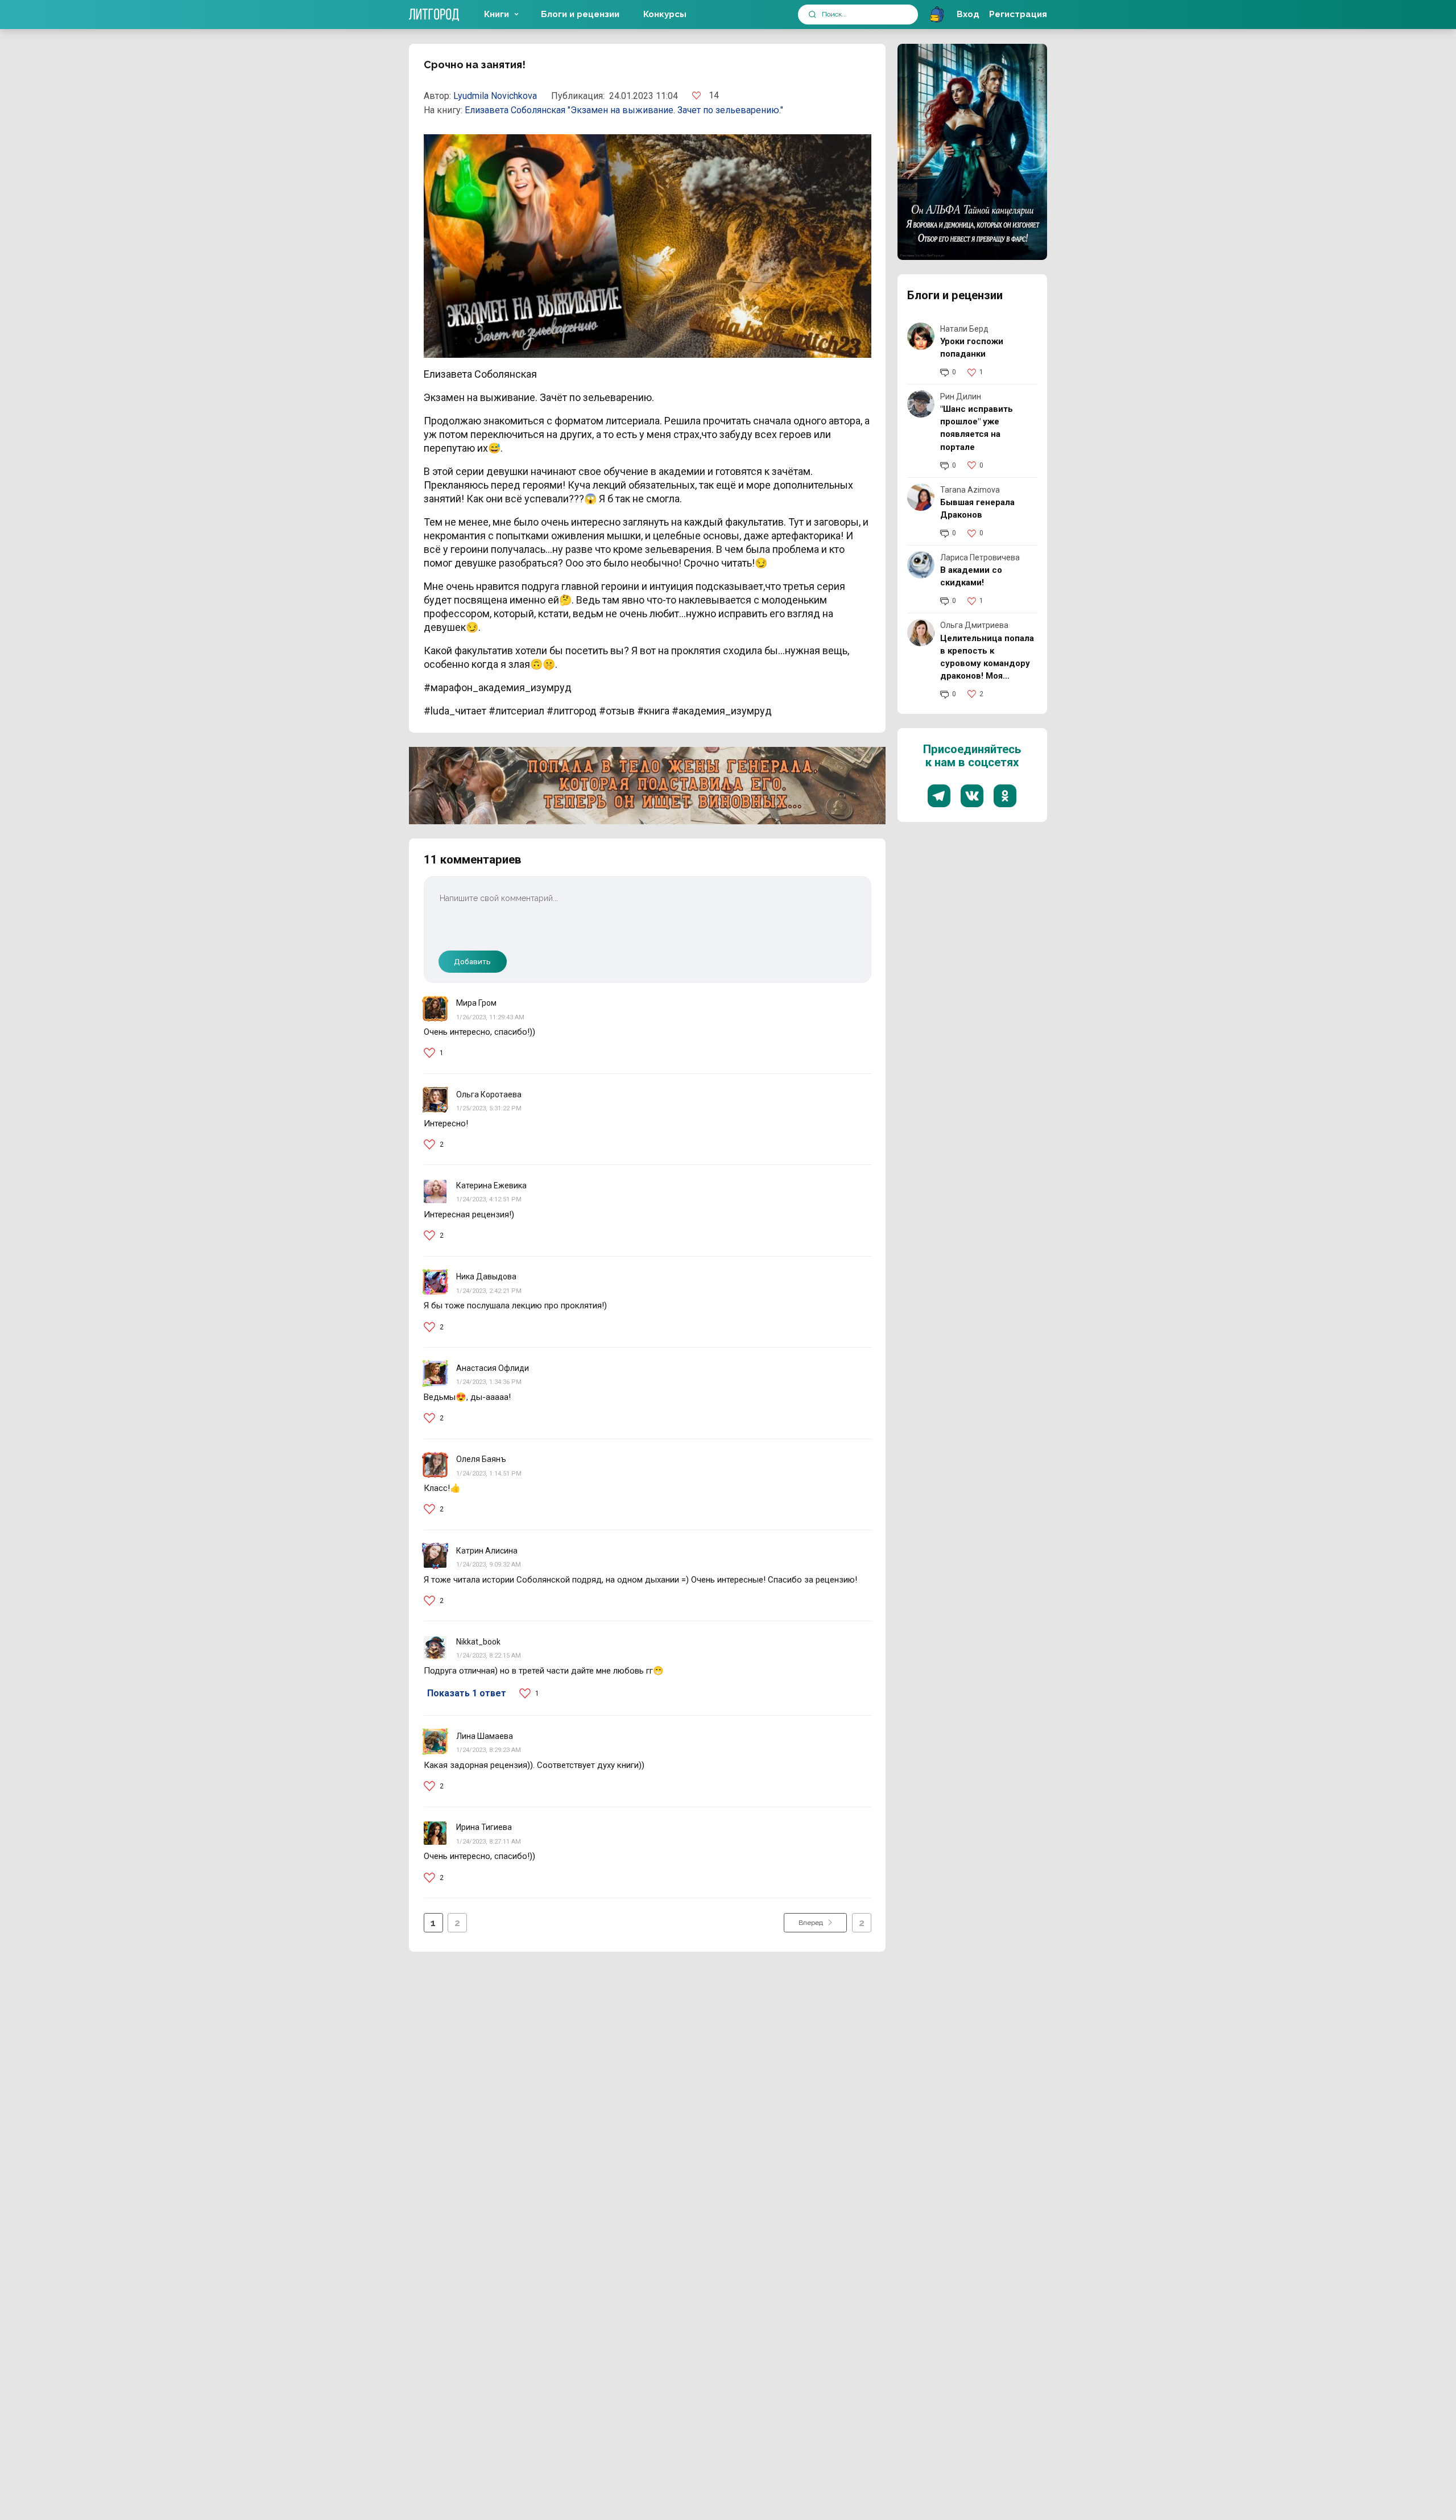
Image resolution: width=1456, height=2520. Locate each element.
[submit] (812, 15)
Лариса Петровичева (980, 557)
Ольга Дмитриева (974, 625)
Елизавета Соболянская (516, 110)
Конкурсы (665, 14)
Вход (968, 14)
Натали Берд (964, 329)
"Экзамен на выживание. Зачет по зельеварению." (675, 110)
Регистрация (1018, 14)
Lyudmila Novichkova (495, 96)
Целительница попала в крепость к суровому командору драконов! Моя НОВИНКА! (987, 663)
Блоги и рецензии (580, 14)
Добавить (472, 961)
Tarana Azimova (970, 490)
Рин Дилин (961, 396)
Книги (497, 14)
